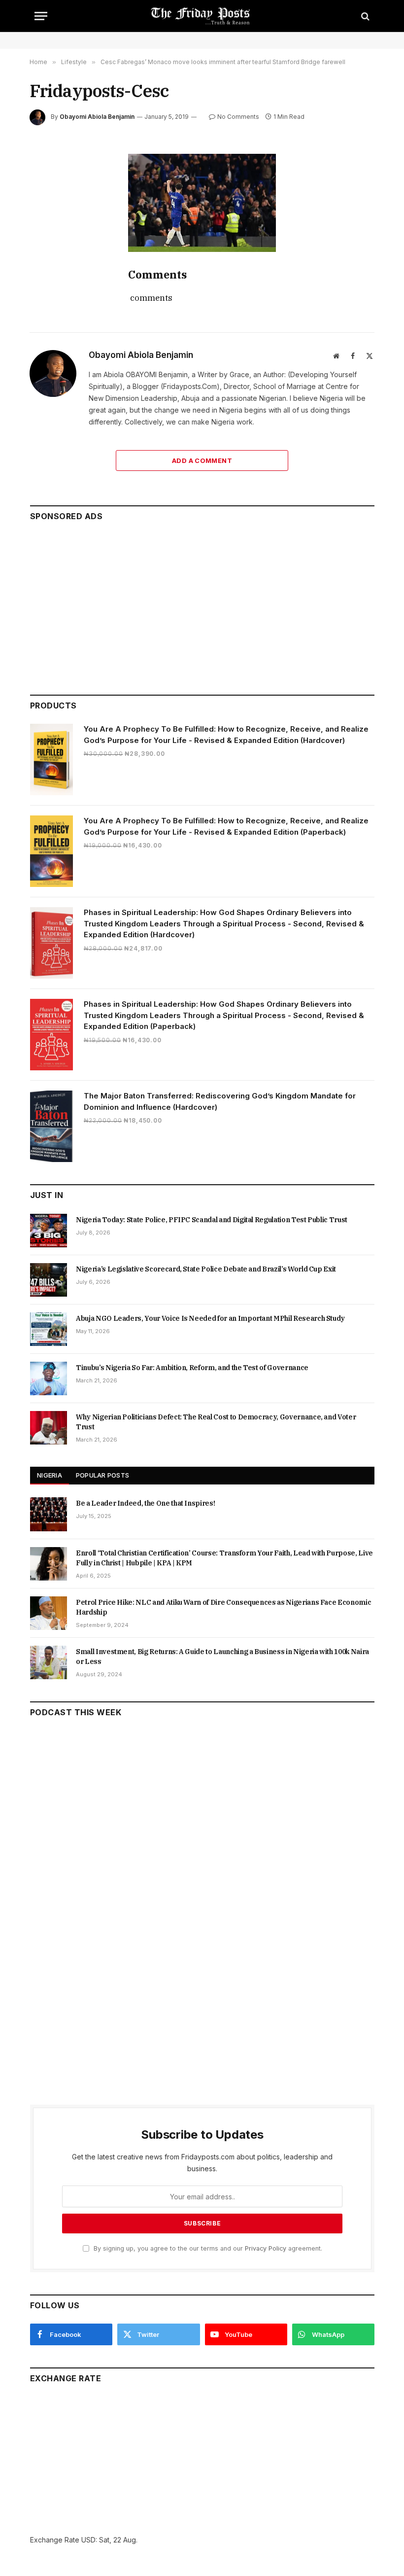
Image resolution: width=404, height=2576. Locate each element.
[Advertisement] (202, 603)
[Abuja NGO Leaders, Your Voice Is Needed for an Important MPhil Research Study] (49, 1329)
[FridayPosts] (202, 16)
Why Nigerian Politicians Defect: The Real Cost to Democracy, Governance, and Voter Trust (216, 1422)
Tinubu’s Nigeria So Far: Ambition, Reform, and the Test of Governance (192, 1368)
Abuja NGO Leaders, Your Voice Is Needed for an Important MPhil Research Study (210, 1318)
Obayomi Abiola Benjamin (97, 117)
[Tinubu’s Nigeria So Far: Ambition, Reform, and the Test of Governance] (49, 1378)
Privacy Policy (266, 2248)
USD (88, 2540)
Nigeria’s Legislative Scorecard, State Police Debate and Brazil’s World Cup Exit (206, 1269)
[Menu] (41, 16)
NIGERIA (50, 1475)
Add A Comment (202, 460)
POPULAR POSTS (102, 1475)
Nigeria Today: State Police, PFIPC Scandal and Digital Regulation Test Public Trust (212, 1220)
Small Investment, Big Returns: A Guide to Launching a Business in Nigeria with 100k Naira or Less (222, 1657)
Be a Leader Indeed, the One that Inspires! (145, 1503)
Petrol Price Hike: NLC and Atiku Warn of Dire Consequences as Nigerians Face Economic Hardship (223, 1607)
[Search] (364, 16)
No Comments (238, 117)
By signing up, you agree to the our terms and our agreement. (207, 2248)
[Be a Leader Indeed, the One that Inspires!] (49, 1514)
